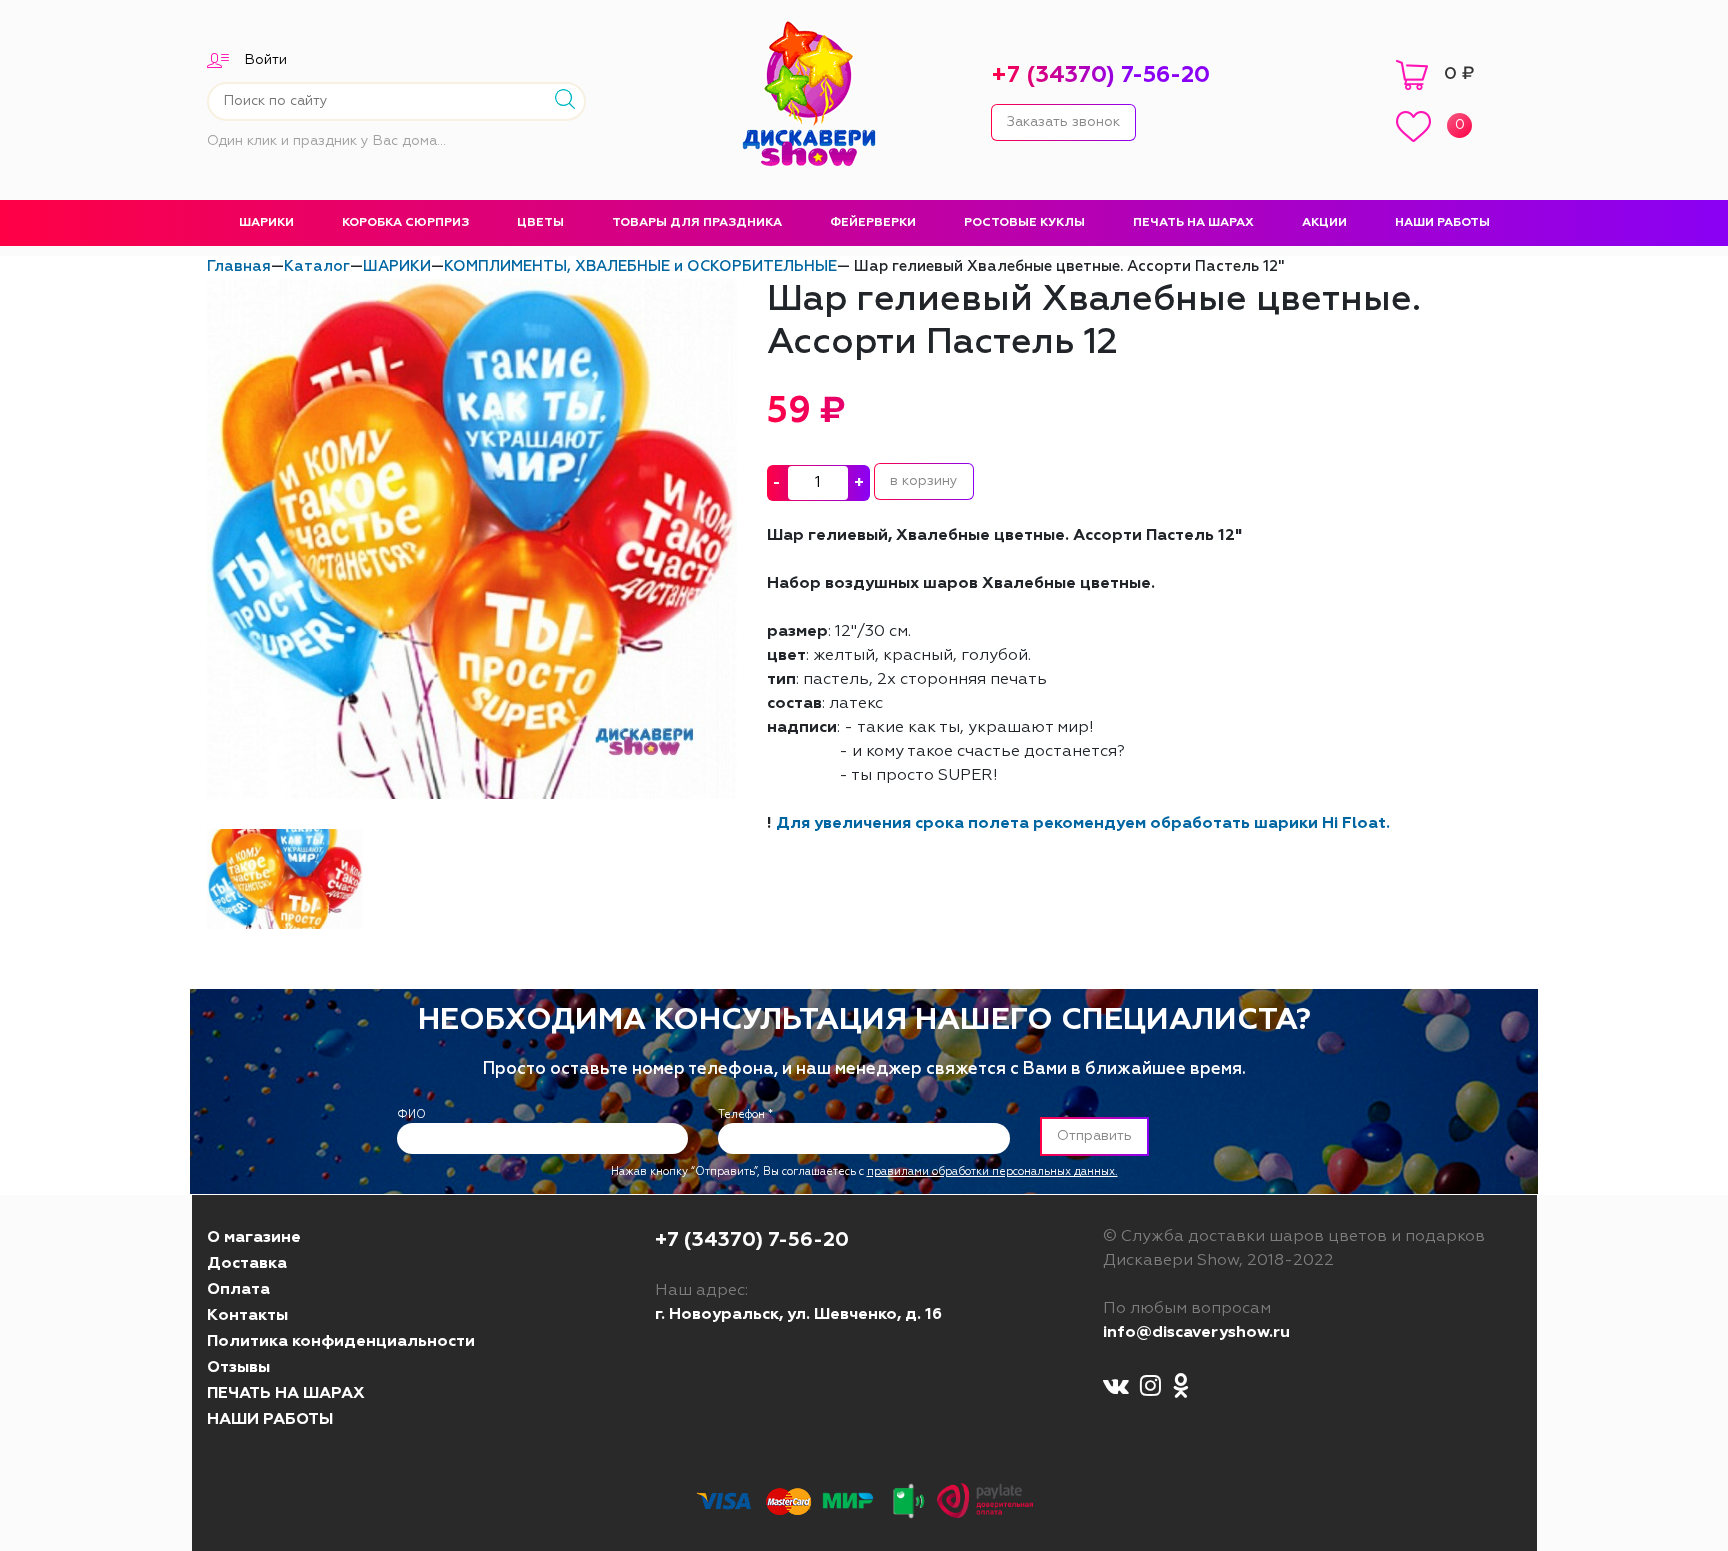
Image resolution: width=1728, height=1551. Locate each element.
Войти (266, 60)
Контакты (247, 1316)
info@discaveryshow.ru (1196, 1333)
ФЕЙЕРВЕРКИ (873, 223)
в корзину (924, 481)
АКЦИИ (1324, 223)
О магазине (254, 1238)
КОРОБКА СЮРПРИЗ (405, 223)
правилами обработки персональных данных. (992, 1171)
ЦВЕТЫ (540, 223)
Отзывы (238, 1368)
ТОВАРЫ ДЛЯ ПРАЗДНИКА (697, 223)
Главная (239, 266)
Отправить (1094, 1136)
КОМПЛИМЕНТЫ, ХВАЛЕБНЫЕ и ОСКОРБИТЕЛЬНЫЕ (640, 266)
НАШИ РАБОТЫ (1442, 223)
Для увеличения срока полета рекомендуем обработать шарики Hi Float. (1083, 824)
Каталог (317, 266)
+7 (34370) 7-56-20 (1100, 75)
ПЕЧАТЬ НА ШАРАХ (1193, 223)
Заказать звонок (1063, 122)
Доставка (247, 1264)
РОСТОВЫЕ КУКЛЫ (1024, 223)
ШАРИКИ (266, 223)
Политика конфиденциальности (341, 1342)
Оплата (238, 1290)
